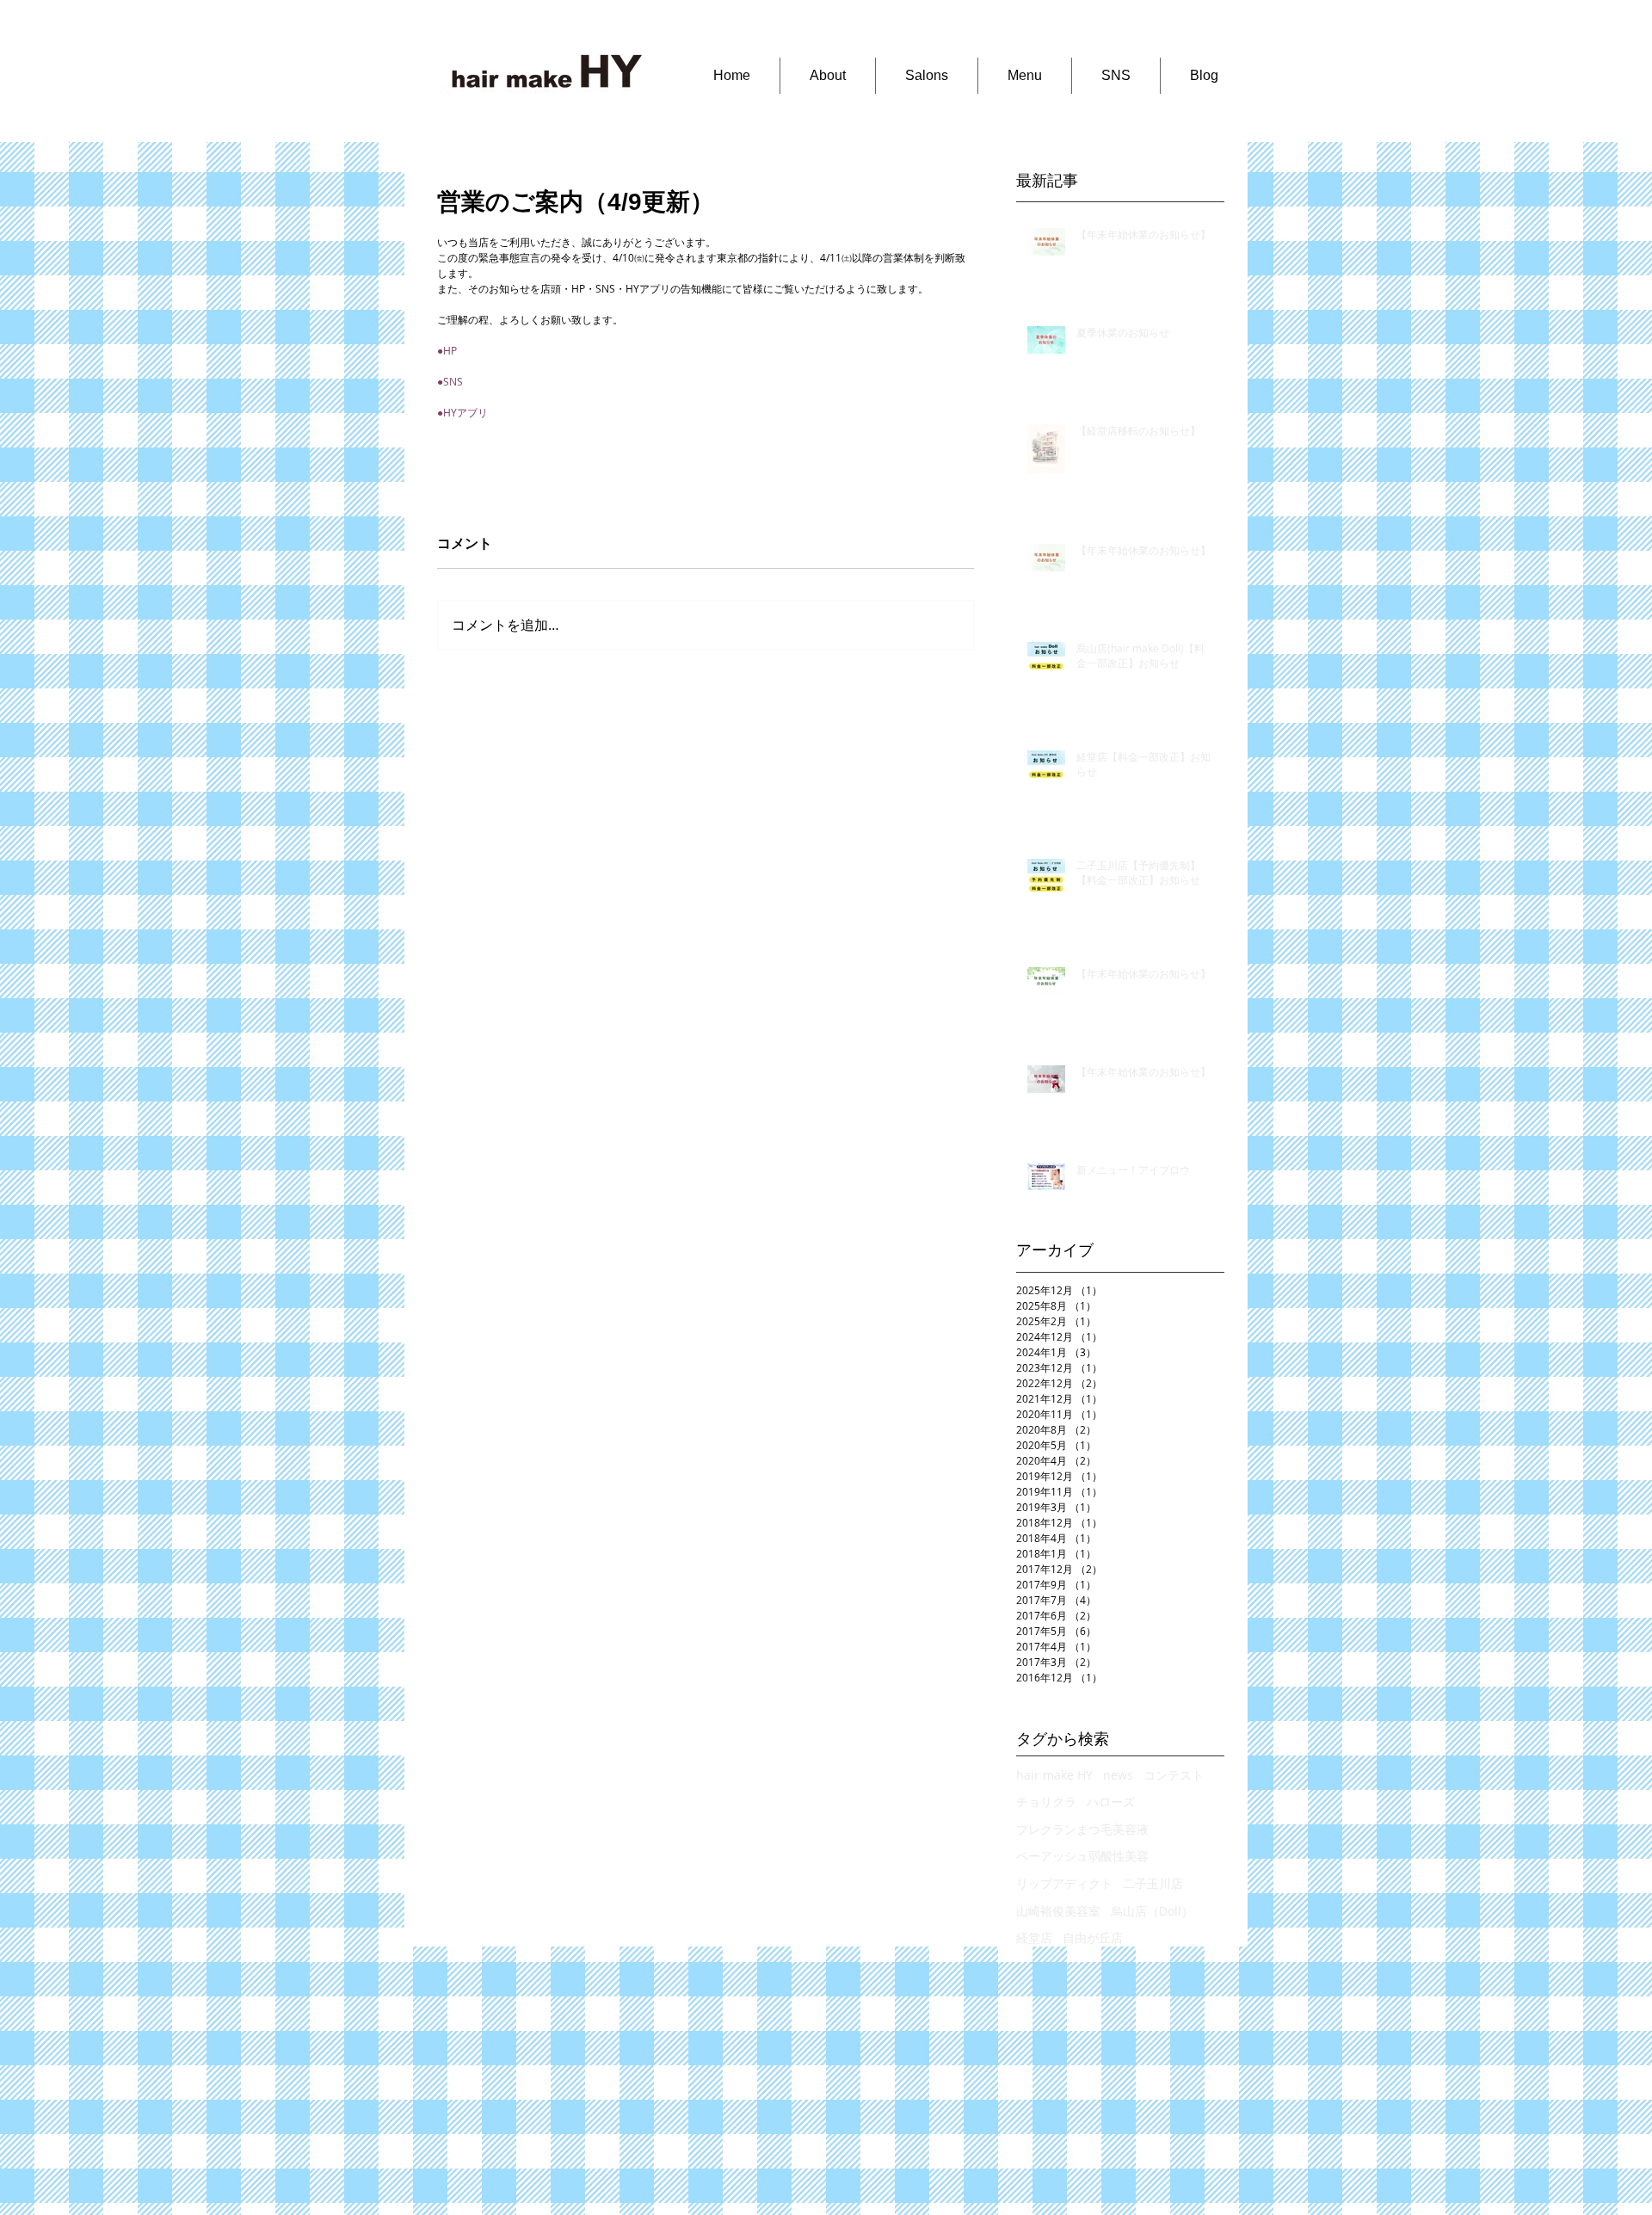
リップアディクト (1064, 1883)
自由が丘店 (1093, 1937)
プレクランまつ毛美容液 (1082, 1829)
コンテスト (1174, 1775)
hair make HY (1054, 1775)
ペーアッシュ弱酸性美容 (1082, 1856)
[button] (827, 76)
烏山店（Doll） (1152, 1911)
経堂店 (1034, 1937)
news (1118, 1775)
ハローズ (1111, 1802)
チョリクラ (1046, 1802)
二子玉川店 (1153, 1883)
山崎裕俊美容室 (1058, 1911)
